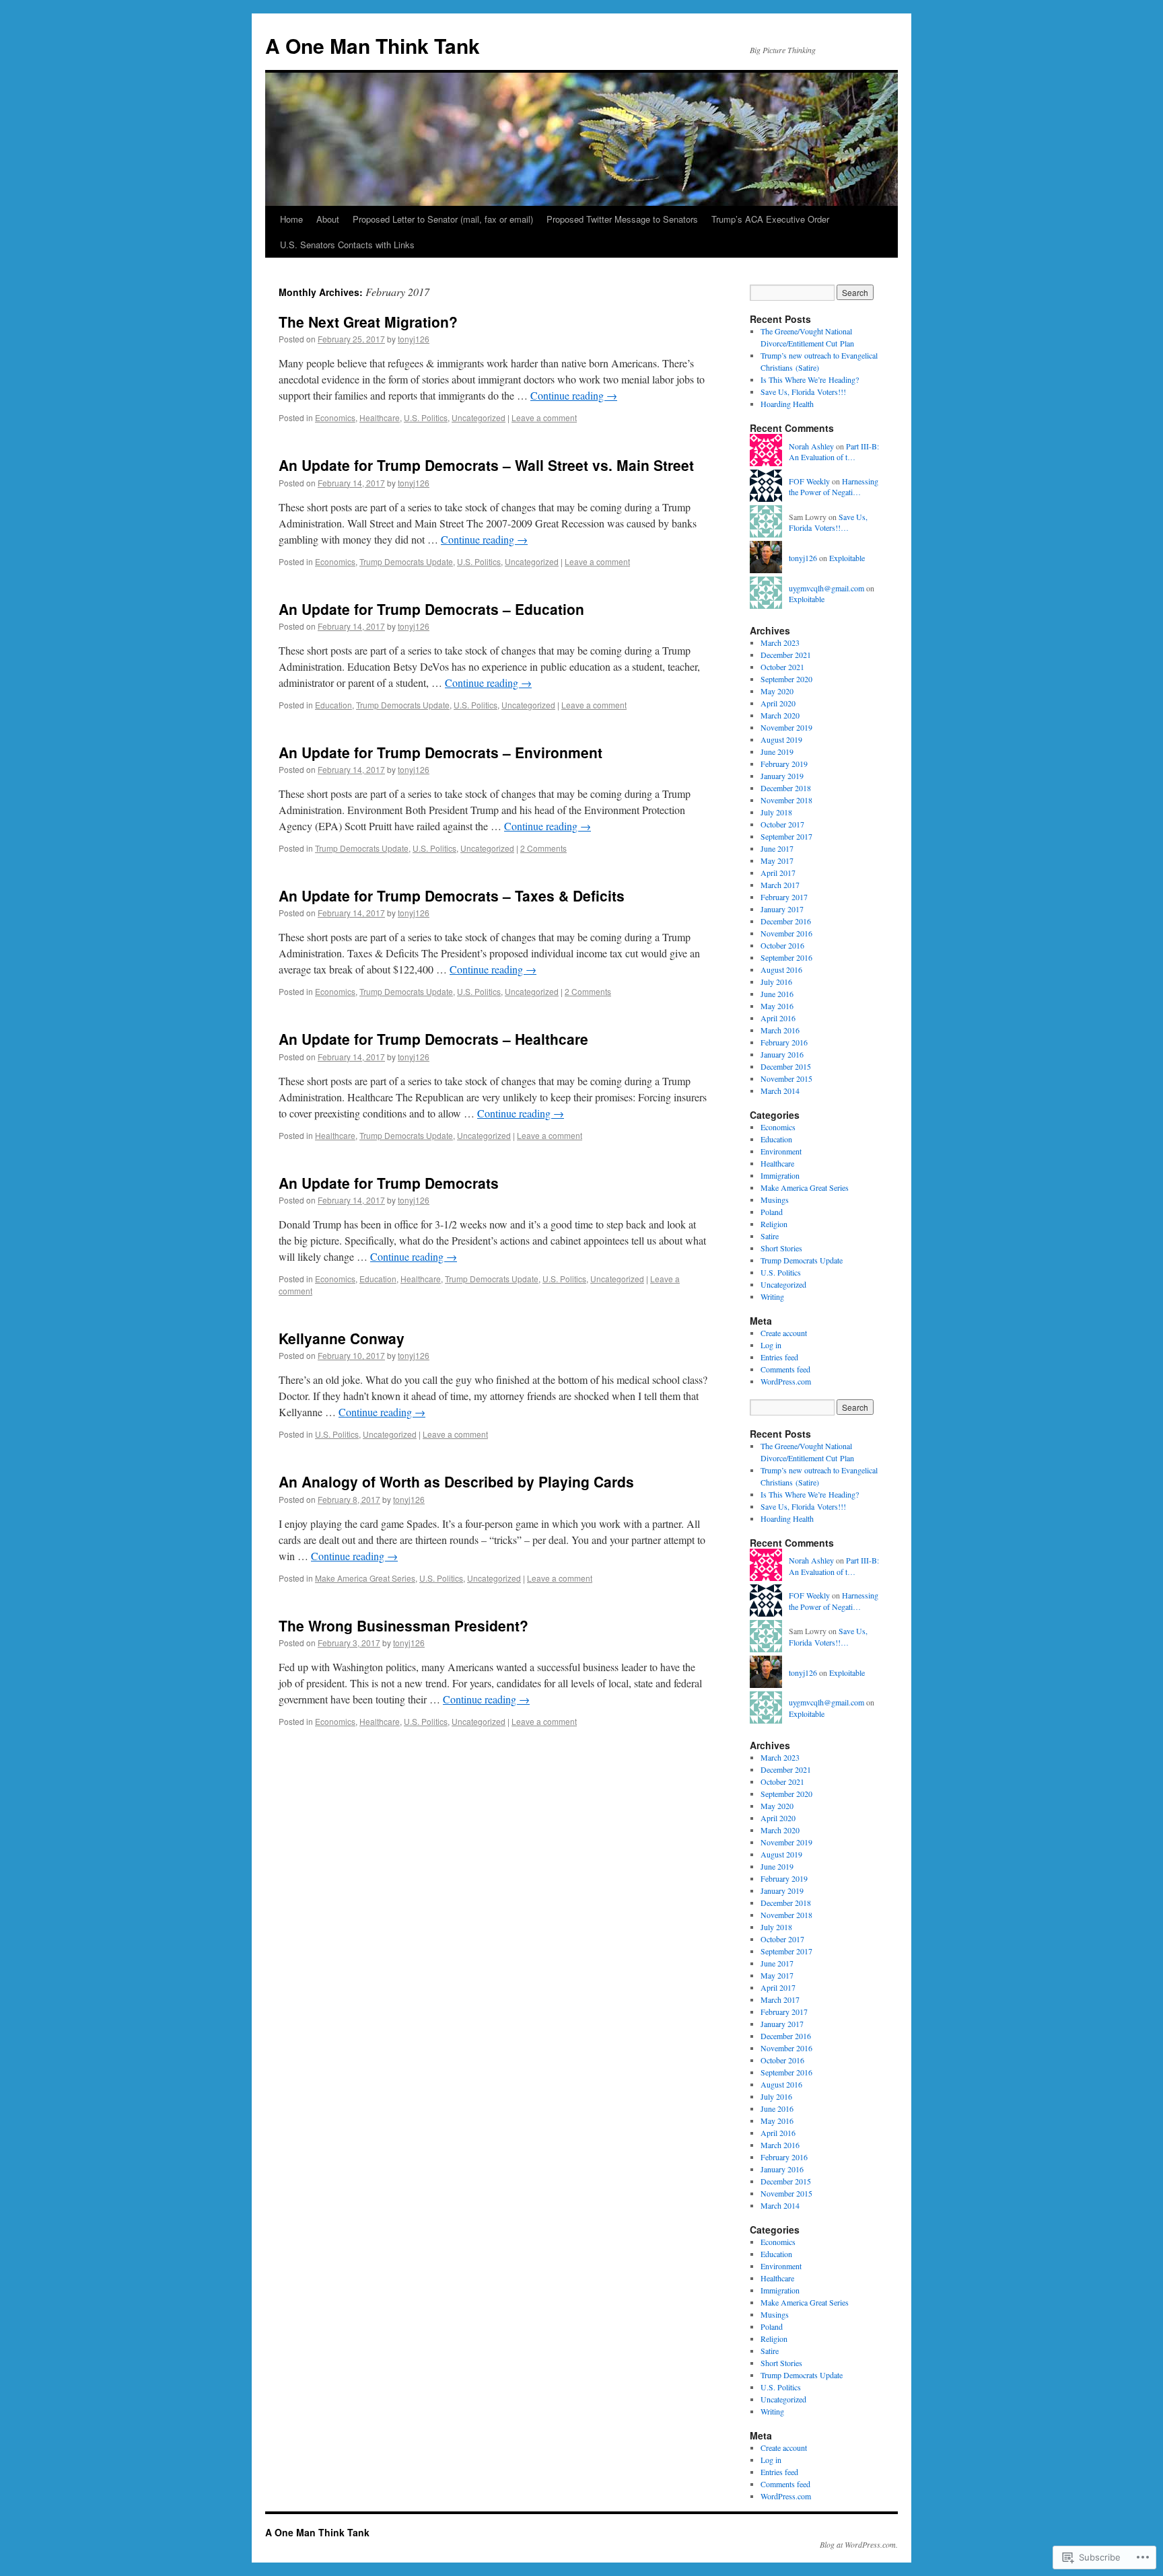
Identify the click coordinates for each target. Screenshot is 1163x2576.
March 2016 (780, 1030)
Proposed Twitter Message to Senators (622, 219)
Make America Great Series (365, 1578)
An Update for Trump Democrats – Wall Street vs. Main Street (486, 465)
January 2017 (782, 909)
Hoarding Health (787, 404)
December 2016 (786, 921)
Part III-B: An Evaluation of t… (834, 452)
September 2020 (786, 679)
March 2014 (780, 1091)
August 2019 (781, 739)
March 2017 (780, 885)
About (328, 219)
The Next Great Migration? (368, 322)
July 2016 (776, 982)
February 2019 (784, 764)
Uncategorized (479, 417)
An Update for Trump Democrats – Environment (440, 752)
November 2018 (786, 800)
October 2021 (782, 667)
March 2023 (780, 642)
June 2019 (777, 751)
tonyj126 (414, 339)
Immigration (780, 1175)
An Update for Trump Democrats (389, 1183)
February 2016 (784, 1042)
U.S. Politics (426, 417)
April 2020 (778, 703)
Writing (772, 1296)
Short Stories (781, 1248)
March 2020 (780, 715)
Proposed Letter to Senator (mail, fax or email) (443, 219)
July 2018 (776, 812)
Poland (772, 1212)
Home (291, 219)
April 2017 (778, 873)
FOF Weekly (809, 481)
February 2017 (784, 897)
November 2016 (786, 933)
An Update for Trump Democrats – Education (431, 609)
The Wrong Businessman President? (403, 1625)
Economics (335, 417)
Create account (784, 1333)
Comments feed (785, 1369)
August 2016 (781, 969)
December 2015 (786, 1066)
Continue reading (574, 395)
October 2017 (782, 824)
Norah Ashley (811, 446)
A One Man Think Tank (373, 45)
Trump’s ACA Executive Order (770, 219)
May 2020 (777, 691)
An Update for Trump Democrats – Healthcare (433, 1039)
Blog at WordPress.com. (859, 2544)
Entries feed (779, 1357)
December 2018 (786, 788)
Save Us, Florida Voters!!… (828, 522)
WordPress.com (786, 1381)
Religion (774, 1224)
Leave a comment (544, 417)
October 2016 (782, 945)
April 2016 (778, 1018)
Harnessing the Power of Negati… (834, 487)
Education (333, 705)
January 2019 (782, 776)
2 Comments (543, 848)
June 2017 (777, 848)
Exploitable (847, 558)
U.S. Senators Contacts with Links (347, 245)
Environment (781, 1151)
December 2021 (786, 655)
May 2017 (777, 860)
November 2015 (786, 1078)
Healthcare (380, 417)
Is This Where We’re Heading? (810, 379)
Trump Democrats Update (406, 561)
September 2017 (786, 836)
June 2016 (777, 994)
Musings (775, 1200)
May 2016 (777, 1006)
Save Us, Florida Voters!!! (803, 392)
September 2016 (786, 957)
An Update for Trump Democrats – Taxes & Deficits (452, 895)
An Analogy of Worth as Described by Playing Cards (456, 1481)
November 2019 (786, 727)
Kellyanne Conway (342, 1338)
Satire (770, 1236)
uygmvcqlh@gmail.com (826, 588)
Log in (771, 1345)
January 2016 (782, 1054)
